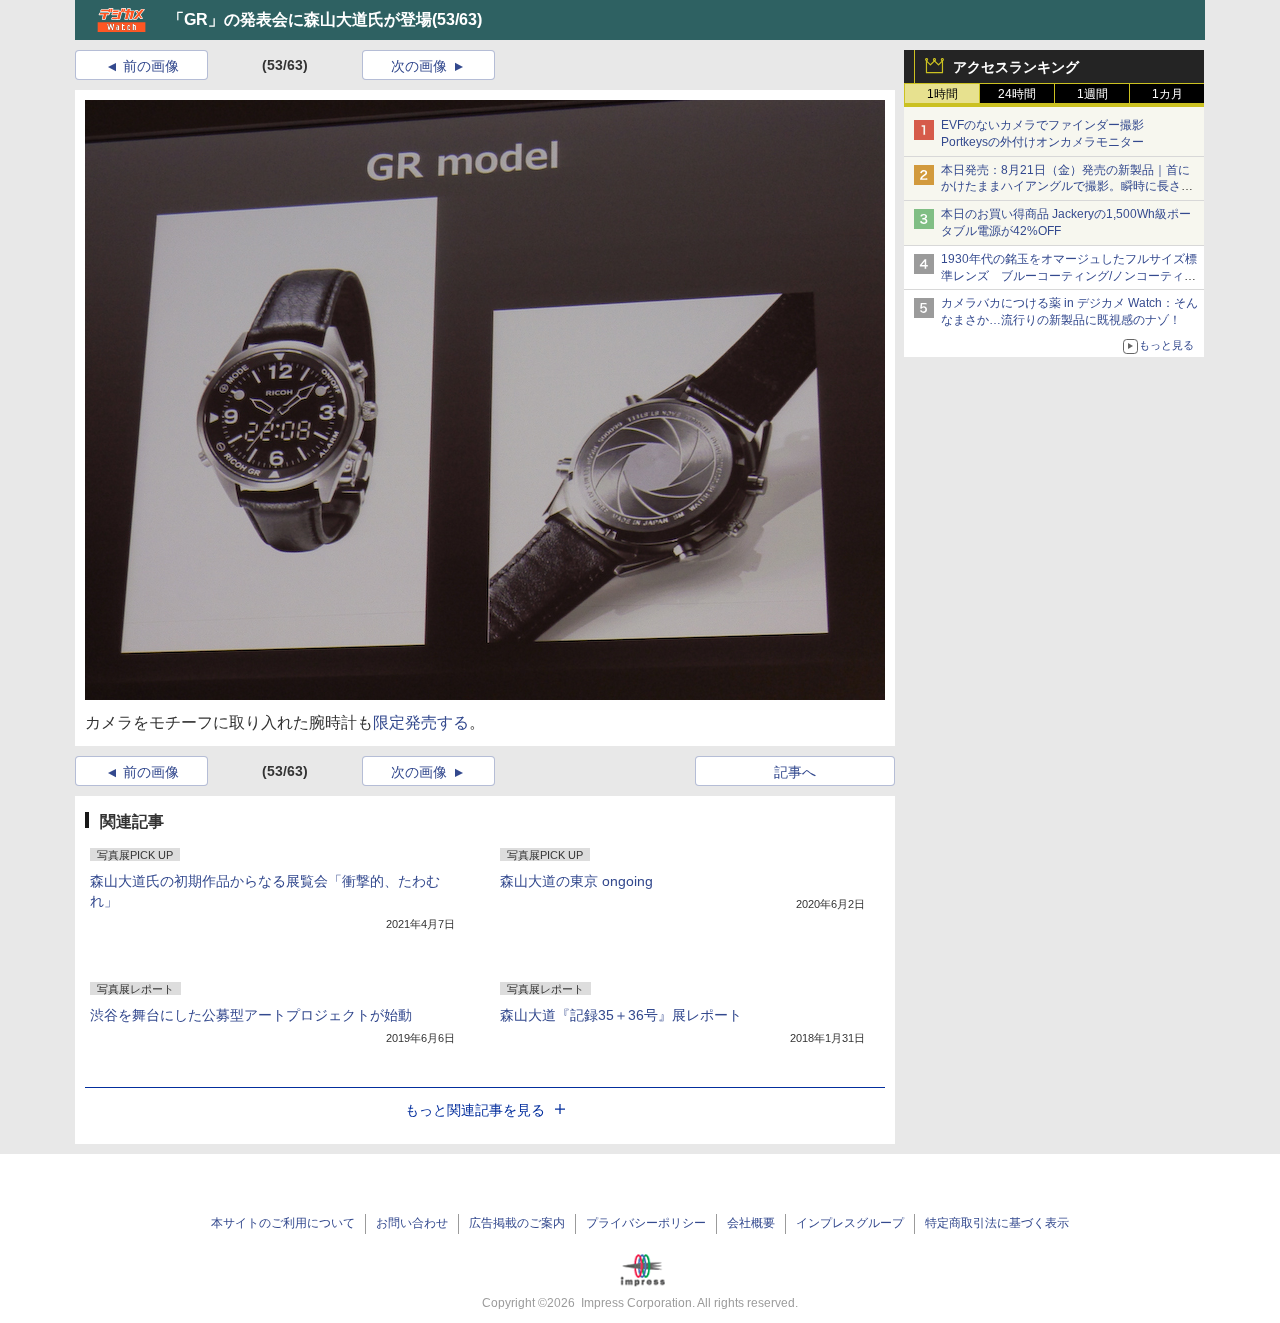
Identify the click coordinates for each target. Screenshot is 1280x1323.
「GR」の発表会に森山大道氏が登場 (300, 19)
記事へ (795, 772)
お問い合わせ (412, 1223)
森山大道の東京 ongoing (576, 881)
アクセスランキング (1016, 67)
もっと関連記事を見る (475, 1110)
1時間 (942, 94)
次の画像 (419, 66)
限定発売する (421, 722)
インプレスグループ (850, 1223)
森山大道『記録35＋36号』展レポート (621, 1015)
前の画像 (151, 66)
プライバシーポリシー (646, 1223)
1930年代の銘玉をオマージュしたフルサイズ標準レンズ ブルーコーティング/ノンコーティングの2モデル (1069, 276)
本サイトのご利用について (283, 1223)
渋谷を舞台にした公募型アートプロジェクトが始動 (251, 1015)
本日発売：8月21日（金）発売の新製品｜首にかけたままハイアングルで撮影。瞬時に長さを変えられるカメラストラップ (1067, 187)
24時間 (1017, 94)
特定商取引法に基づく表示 (997, 1223)
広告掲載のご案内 (517, 1223)
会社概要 (751, 1223)
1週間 (1092, 94)
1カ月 (1167, 94)
